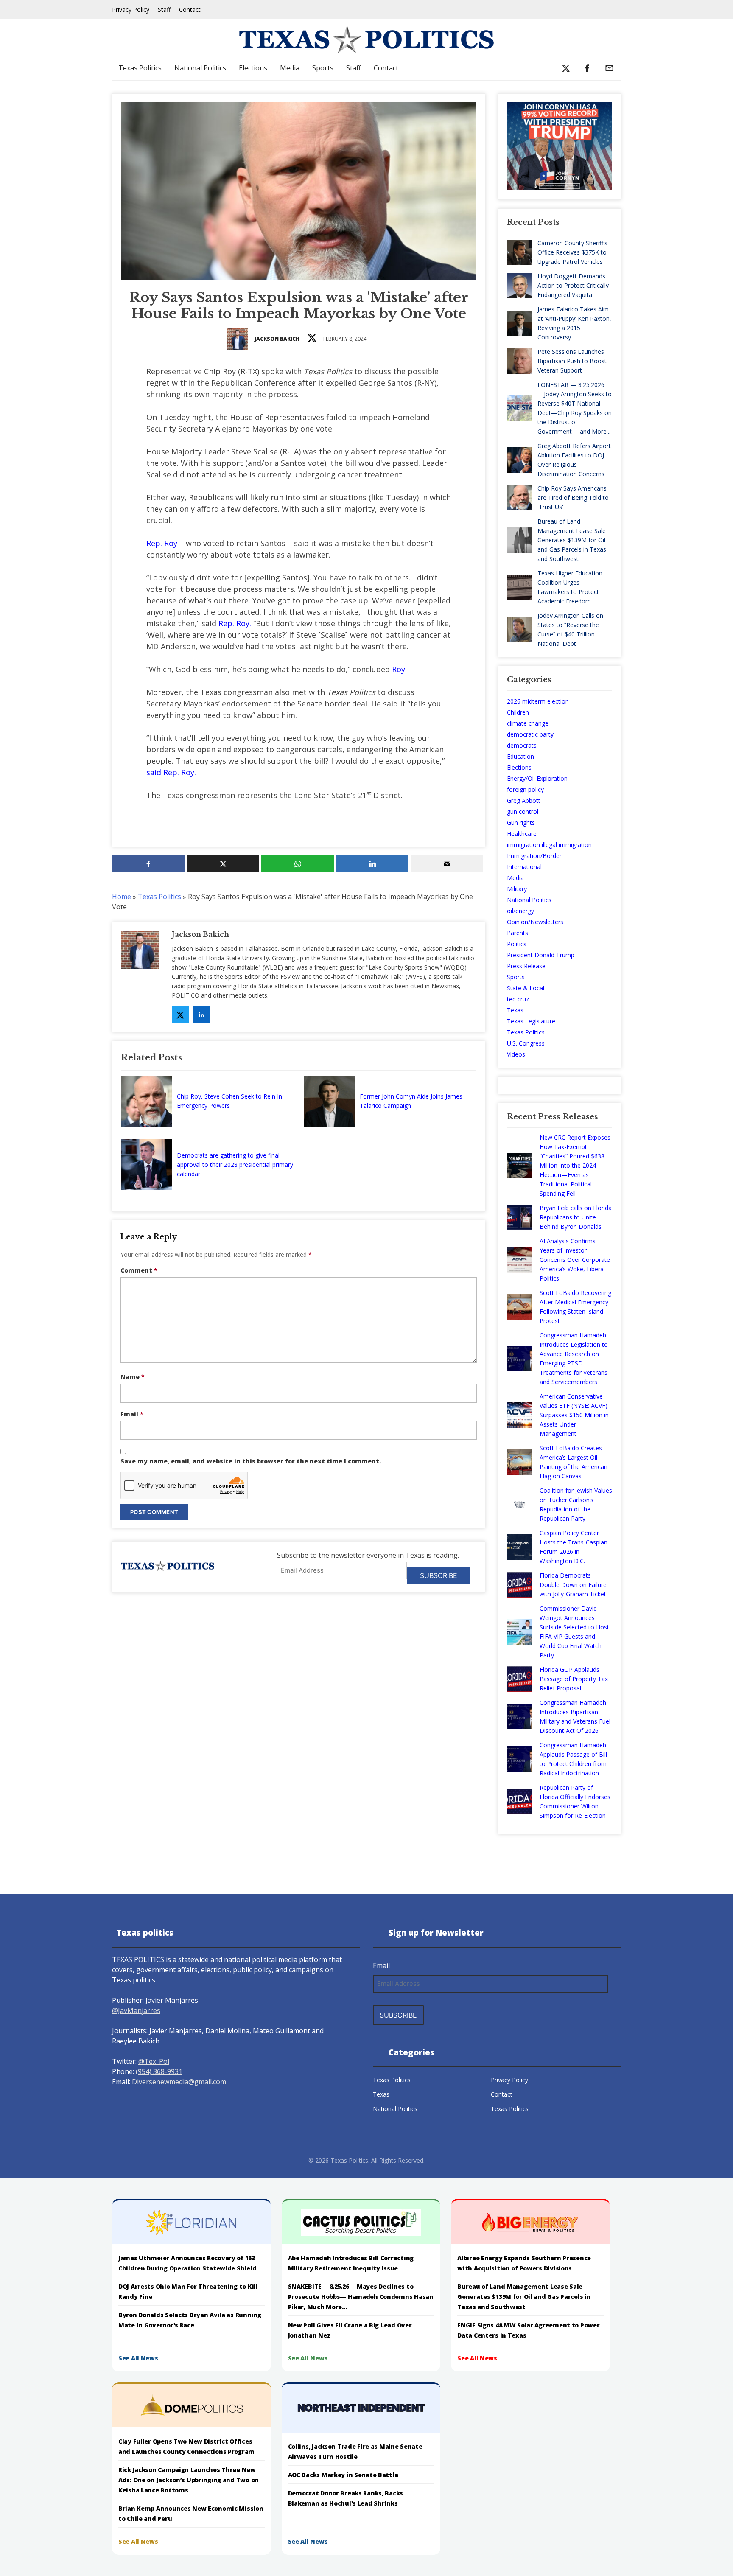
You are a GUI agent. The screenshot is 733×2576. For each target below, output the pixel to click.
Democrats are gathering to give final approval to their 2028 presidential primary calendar (235, 1165)
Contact (190, 10)
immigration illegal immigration (549, 845)
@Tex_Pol (154, 2061)
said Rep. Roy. (171, 772)
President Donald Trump (541, 955)
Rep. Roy (162, 543)
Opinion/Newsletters (535, 922)
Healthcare (522, 834)
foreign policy (525, 789)
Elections (253, 68)
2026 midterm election (538, 701)
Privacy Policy (131, 10)
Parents (518, 933)
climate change (528, 723)
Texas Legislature (531, 1021)
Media (290, 68)
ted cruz (518, 999)
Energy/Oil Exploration (537, 778)
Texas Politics (140, 68)
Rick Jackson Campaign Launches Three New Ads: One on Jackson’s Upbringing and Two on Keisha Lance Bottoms (189, 2480)
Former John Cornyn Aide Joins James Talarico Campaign (411, 1101)
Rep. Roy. (235, 623)
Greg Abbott (524, 800)
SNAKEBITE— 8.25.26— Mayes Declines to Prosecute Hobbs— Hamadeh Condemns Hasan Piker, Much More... (361, 2297)
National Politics (200, 68)
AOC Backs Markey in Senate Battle (343, 2475)
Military (517, 889)
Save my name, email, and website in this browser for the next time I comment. (251, 1461)
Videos (516, 1054)
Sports (323, 68)
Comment (139, 1270)
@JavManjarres (136, 2010)
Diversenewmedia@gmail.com (179, 2082)
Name (133, 1377)
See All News (138, 2358)
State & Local (526, 988)
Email (132, 1414)
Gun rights (521, 823)
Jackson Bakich (277, 339)
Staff (164, 10)
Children (518, 712)
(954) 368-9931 (159, 2071)
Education (520, 756)
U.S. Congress (526, 1043)
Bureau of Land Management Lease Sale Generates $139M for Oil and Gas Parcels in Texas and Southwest (524, 2297)
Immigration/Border (534, 856)
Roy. (399, 669)
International (524, 867)
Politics (517, 944)
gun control (523, 811)
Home (122, 897)
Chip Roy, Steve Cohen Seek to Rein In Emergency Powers (229, 1101)
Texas (515, 1010)
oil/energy (520, 911)
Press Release (526, 966)
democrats (522, 745)
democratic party (530, 734)
